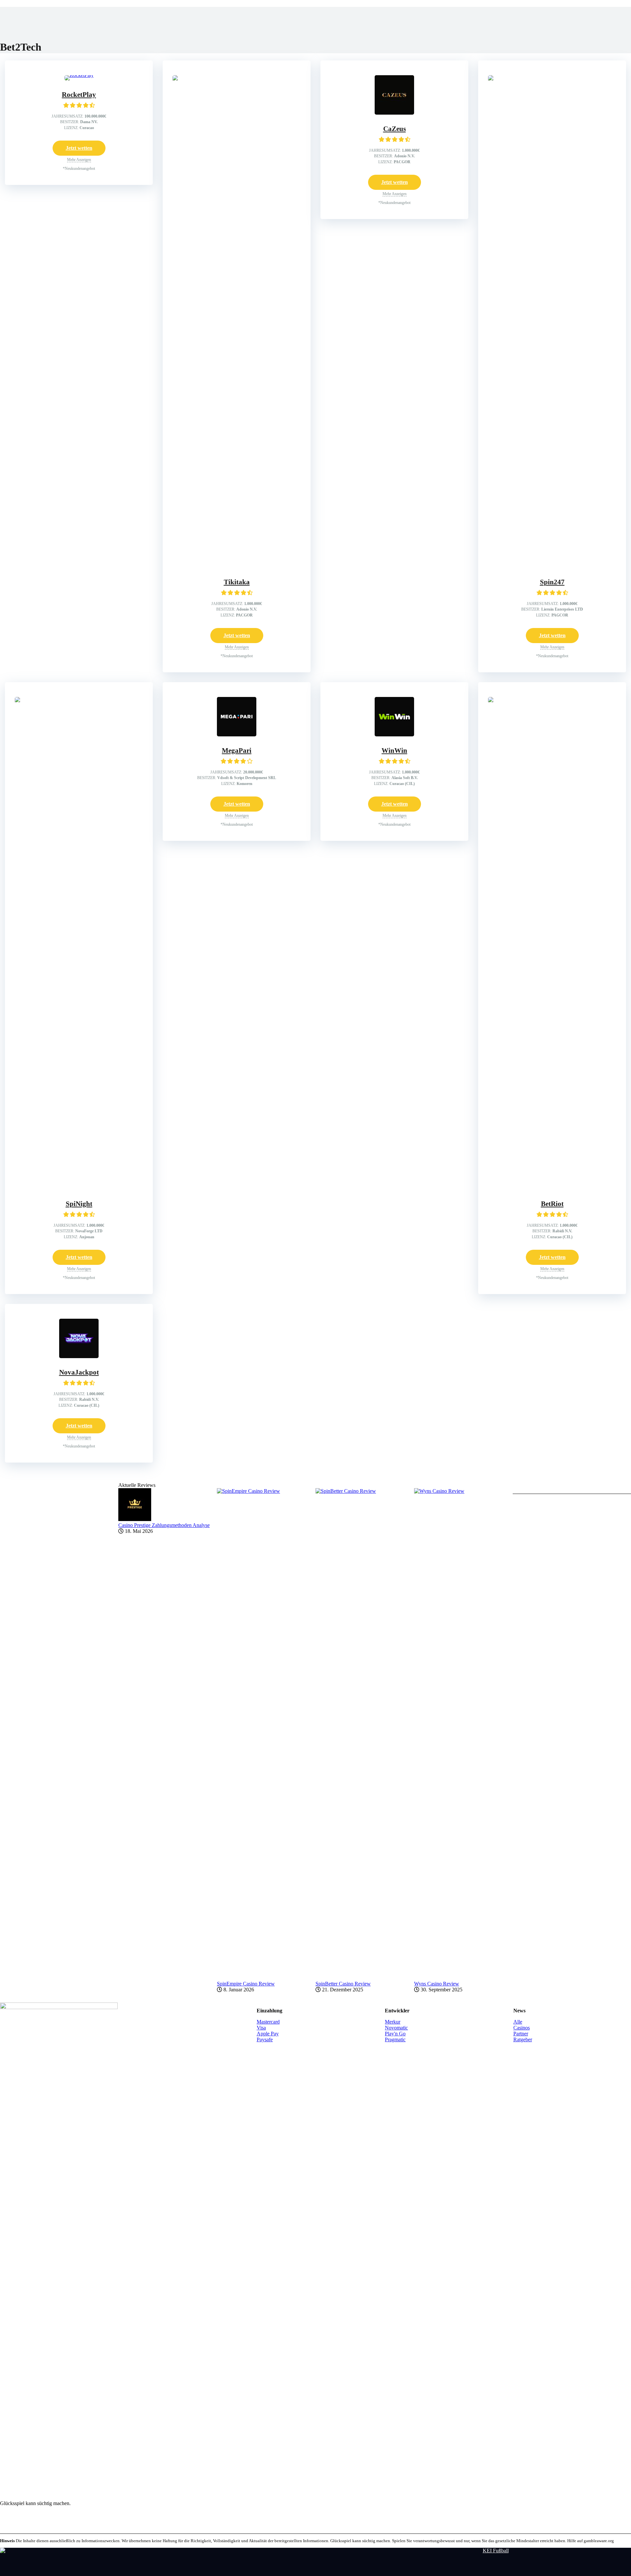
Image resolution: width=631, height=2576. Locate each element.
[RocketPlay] (79, 75)
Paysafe (265, 2039)
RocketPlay (79, 95)
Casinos (522, 2028)
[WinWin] (394, 735)
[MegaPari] (237, 735)
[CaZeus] (394, 113)
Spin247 (552, 582)
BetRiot (552, 1204)
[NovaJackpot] (79, 1356)
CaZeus (395, 129)
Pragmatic (395, 2039)
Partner (521, 2034)
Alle (518, 2022)
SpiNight (79, 1204)
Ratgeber (523, 2039)
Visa (261, 2028)
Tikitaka (237, 582)
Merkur (393, 2022)
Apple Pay (268, 2034)
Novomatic (396, 2028)
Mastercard (268, 2022)
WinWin (394, 750)
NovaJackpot (79, 1372)
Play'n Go (395, 2034)
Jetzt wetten (79, 148)
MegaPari (237, 750)
